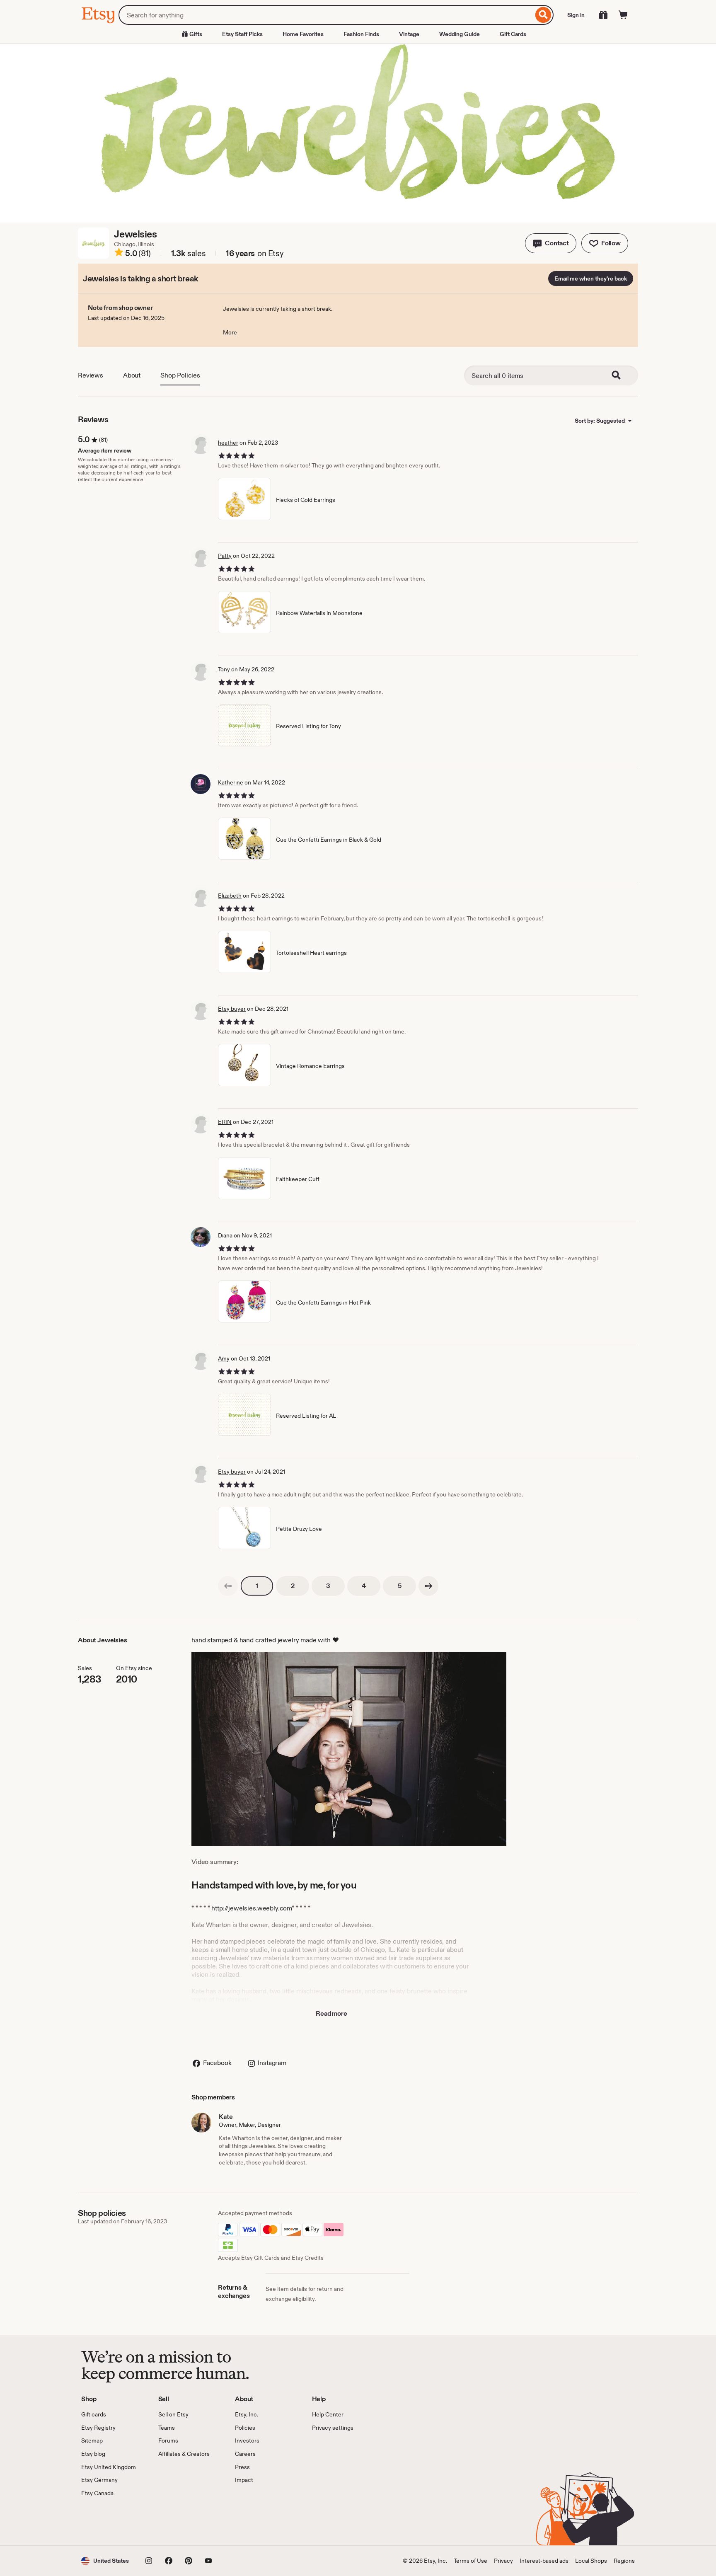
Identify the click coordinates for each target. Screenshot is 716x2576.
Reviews (91, 375)
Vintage (409, 34)
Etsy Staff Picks (242, 34)
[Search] (543, 15)
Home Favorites (303, 34)
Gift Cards (513, 34)
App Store (109, 2521)
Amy (224, 1358)
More (230, 332)
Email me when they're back (591, 278)
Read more (331, 2013)
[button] (551, 243)
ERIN (225, 1122)
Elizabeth (230, 896)
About (132, 375)
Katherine (231, 782)
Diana (225, 1235)
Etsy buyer (232, 1009)
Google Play (172, 2521)
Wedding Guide (460, 34)
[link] (228, 1586)
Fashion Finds (361, 34)
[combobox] (326, 15)
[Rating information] (119, 254)
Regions (624, 2561)
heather (228, 443)
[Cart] (623, 15)
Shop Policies (180, 375)
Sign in (576, 15)
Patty (225, 556)
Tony (224, 669)
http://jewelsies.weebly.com (252, 1908)
